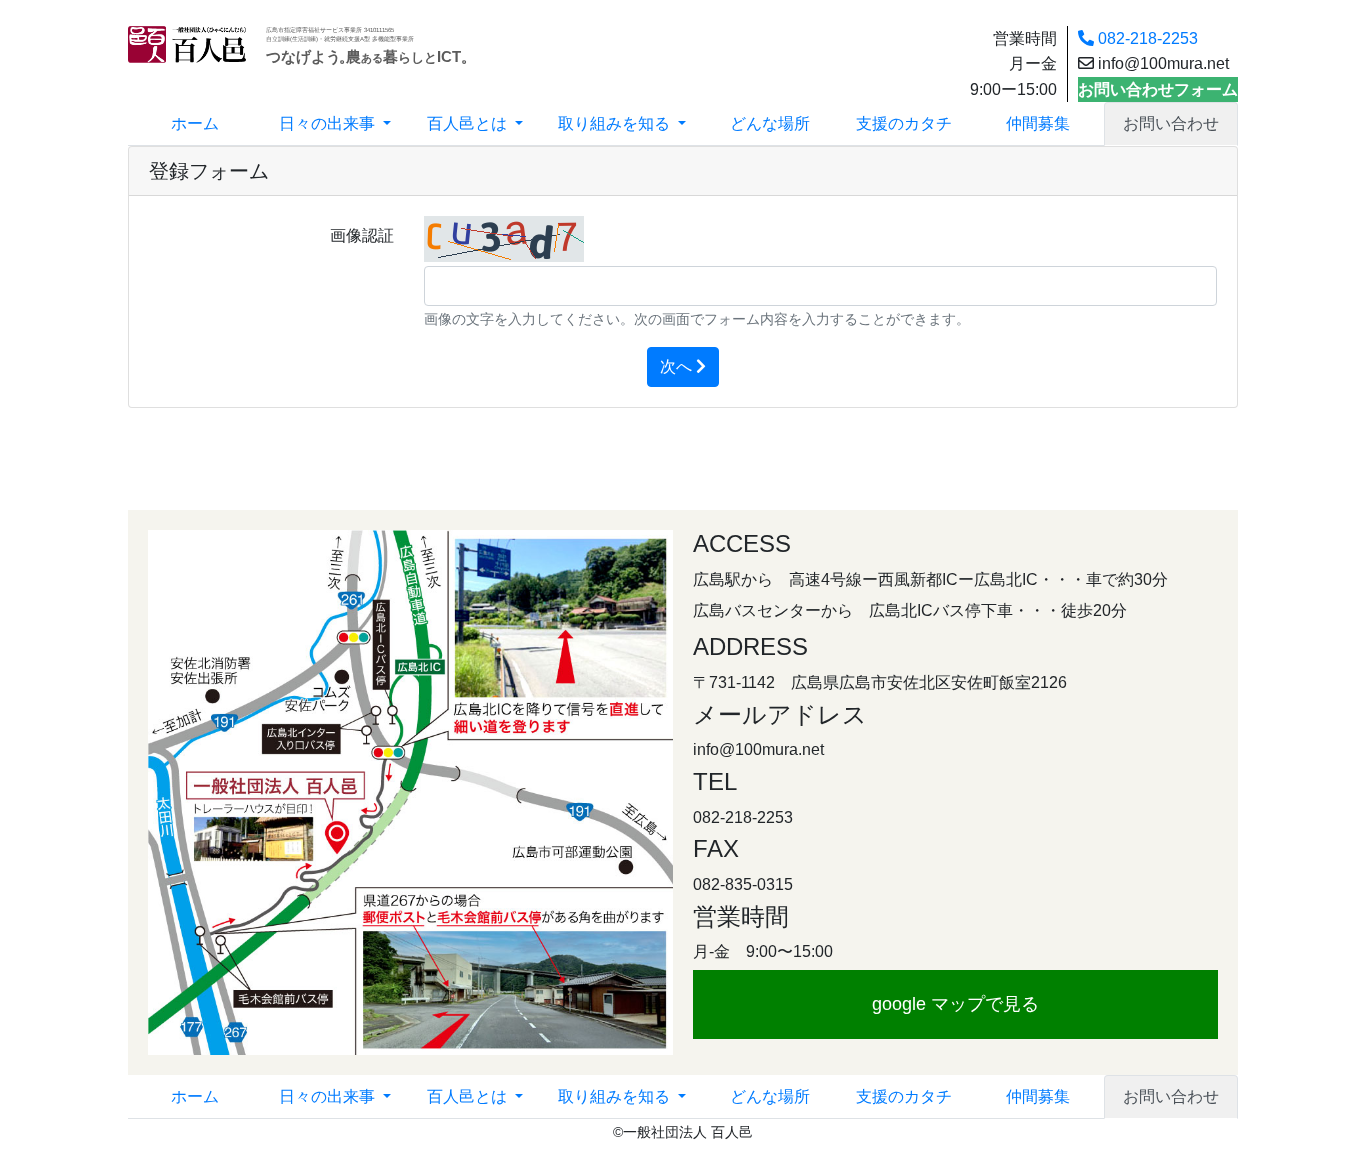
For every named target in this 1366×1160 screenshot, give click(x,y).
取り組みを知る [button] (616, 123)
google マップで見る (955, 1004)
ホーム (195, 123)
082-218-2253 (1146, 38)
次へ (678, 366)
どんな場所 (770, 123)
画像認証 (362, 235)
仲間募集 (1038, 123)
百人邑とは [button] (469, 123)
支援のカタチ (904, 123)
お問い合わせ (1171, 123)
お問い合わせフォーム (1158, 89)
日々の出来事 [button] (329, 123)
